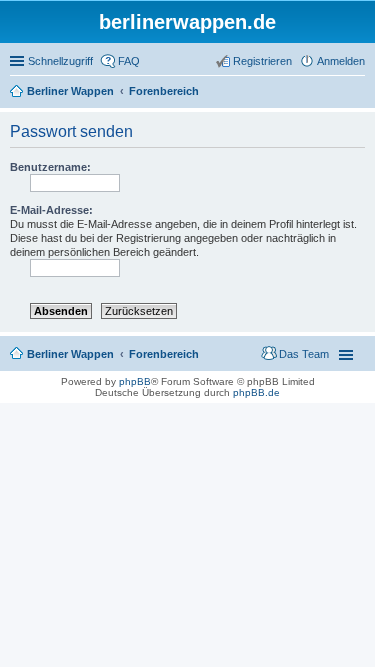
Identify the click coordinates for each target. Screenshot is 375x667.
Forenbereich (164, 354)
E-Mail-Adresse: (51, 210)
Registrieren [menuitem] (262, 61)
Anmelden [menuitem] (341, 61)
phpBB (135, 381)
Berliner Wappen (70, 354)
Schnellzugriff (60, 61)
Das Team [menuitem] (304, 354)
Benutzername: (50, 167)
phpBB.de (256, 392)
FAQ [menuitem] (129, 61)
